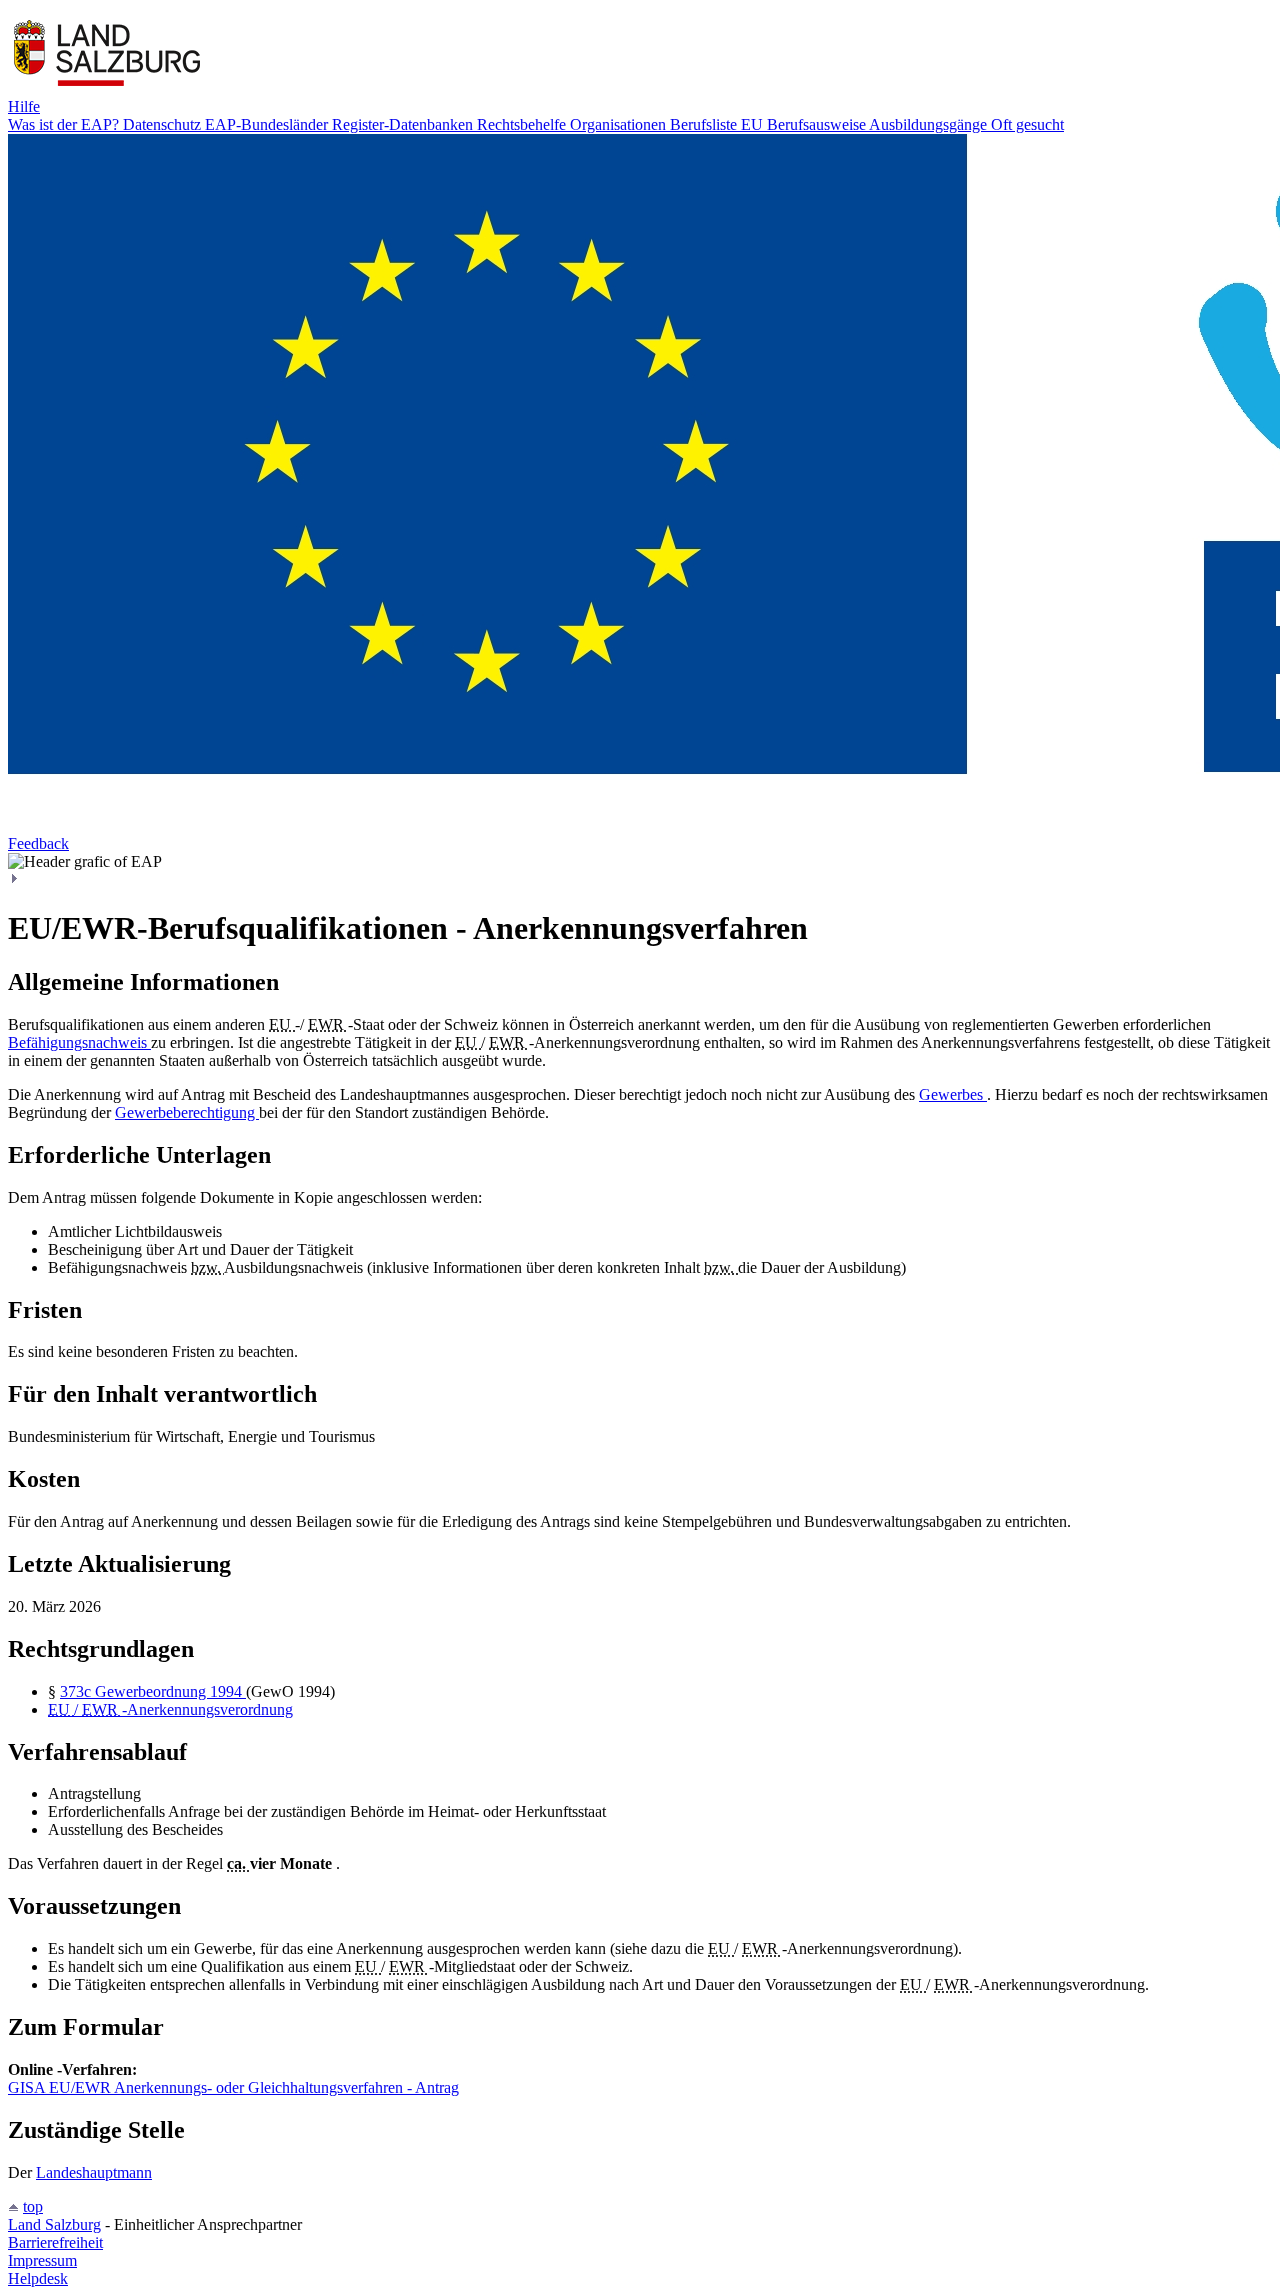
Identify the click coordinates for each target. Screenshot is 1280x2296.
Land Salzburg (54, 2224)
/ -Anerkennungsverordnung (170, 1709)
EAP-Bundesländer (268, 124)
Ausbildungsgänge (930, 124)
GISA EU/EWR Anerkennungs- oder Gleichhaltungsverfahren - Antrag (233, 2087)
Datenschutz (164, 124)
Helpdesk (38, 2278)
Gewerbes (953, 1094)
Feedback (38, 843)
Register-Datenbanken (404, 124)
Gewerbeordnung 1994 (170, 1691)
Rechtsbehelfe (523, 124)
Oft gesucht (1027, 124)
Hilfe (24, 106)
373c (77, 1691)
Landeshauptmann (94, 2172)
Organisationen (620, 124)
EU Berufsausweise (805, 124)
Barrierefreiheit (55, 2242)
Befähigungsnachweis (79, 1042)
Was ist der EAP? (65, 124)
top (33, 2206)
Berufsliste (705, 124)
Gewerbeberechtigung (187, 1112)
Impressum (42, 2260)
